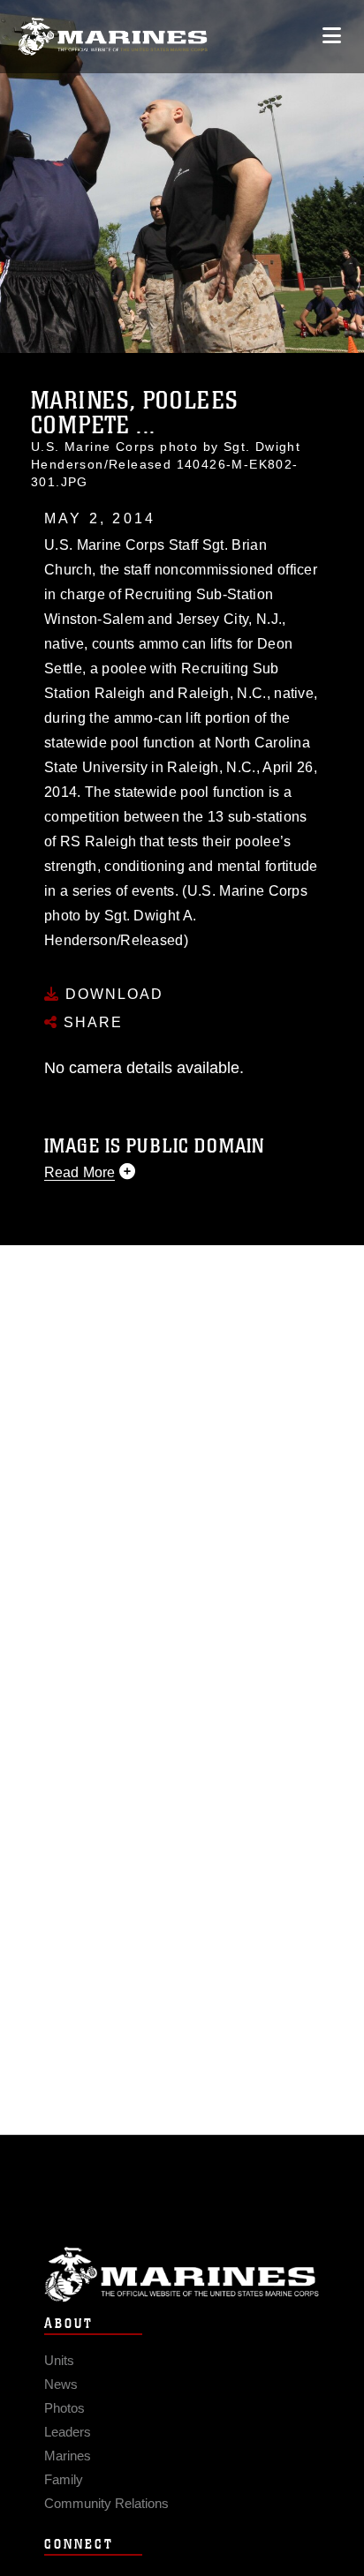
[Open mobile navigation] (332, 36)
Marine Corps (182, 2275)
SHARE (91, 1022)
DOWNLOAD (112, 994)
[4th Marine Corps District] (113, 37)
